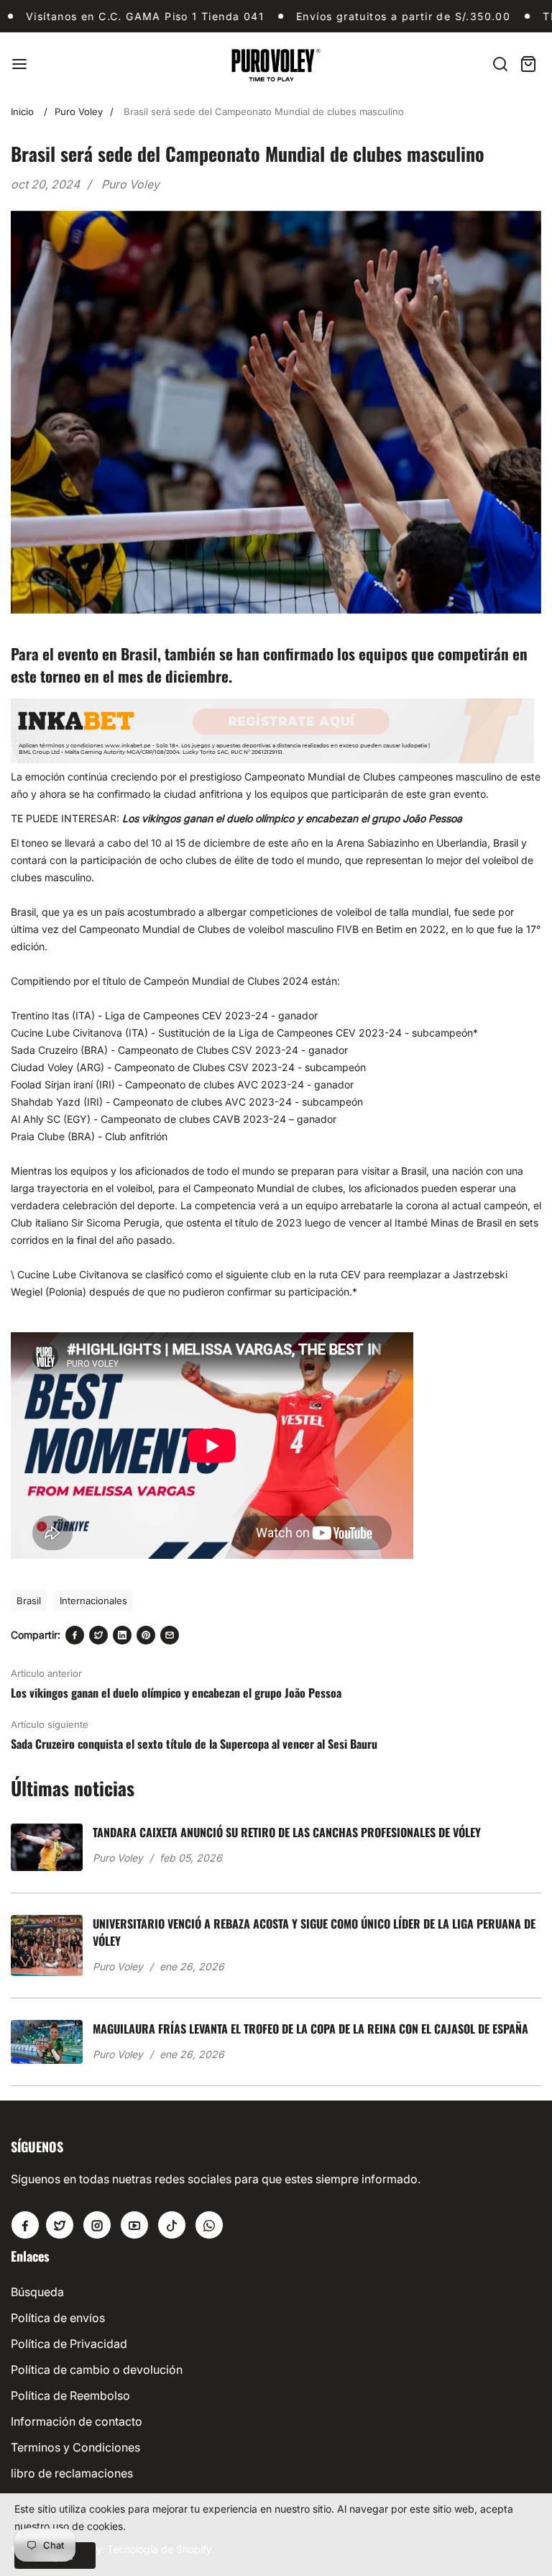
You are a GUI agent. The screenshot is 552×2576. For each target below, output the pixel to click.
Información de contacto (77, 2421)
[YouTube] (134, 2225)
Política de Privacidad (69, 2344)
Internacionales (93, 1601)
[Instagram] (97, 2225)
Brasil (29, 1601)
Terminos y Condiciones (75, 2447)
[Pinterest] (146, 1635)
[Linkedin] (122, 1635)
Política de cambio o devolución (97, 2370)
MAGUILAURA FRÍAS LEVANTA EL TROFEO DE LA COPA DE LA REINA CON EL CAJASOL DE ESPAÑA (310, 2029)
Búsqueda (37, 2292)
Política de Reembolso (70, 2395)
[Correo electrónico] (170, 1635)
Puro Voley (79, 111)
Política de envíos (58, 2318)
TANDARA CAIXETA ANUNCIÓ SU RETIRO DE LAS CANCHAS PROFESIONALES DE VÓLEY (287, 1832)
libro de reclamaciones (72, 2473)
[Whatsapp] (209, 2225)
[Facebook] (75, 1635)
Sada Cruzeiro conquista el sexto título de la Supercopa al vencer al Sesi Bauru (194, 1744)
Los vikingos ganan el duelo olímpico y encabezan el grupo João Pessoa (292, 818)
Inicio (22, 111)
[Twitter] (98, 1635)
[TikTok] (172, 2225)
